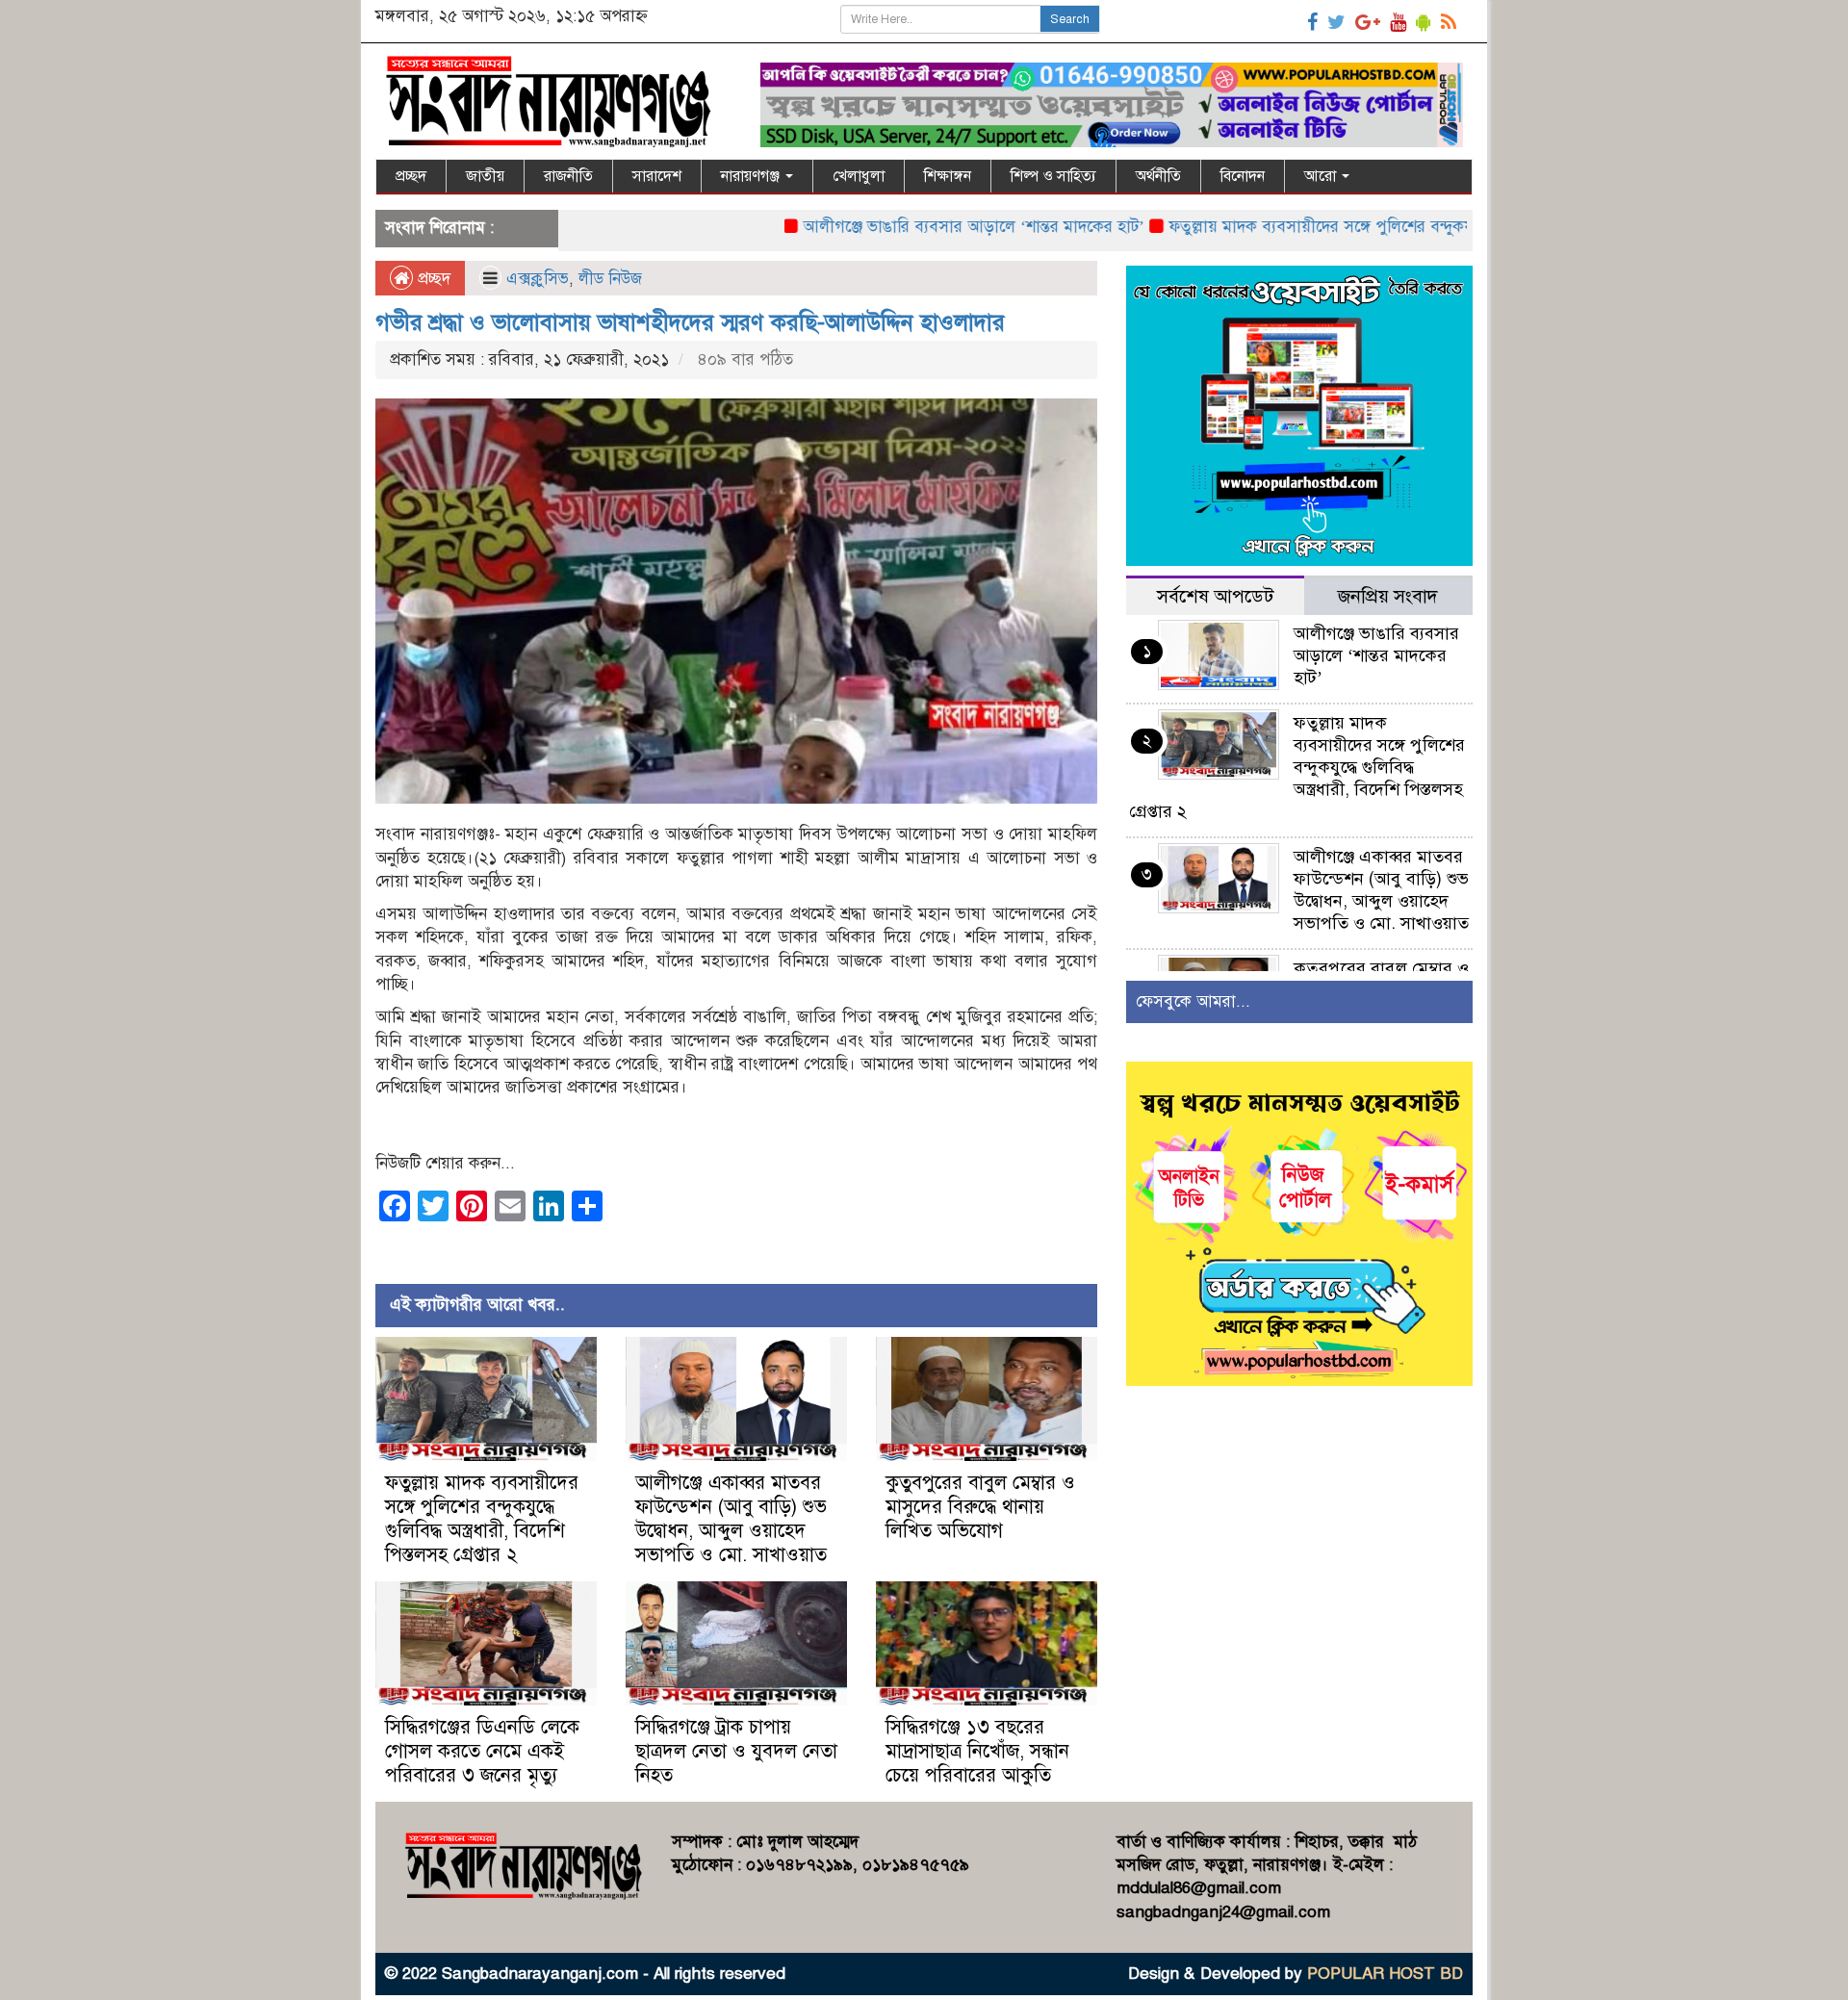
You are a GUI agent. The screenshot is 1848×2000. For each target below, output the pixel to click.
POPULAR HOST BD (1385, 1974)
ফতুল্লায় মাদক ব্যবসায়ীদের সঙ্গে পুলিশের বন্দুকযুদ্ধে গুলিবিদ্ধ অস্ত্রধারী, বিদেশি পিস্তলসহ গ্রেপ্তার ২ (1399, 227)
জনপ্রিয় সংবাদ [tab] (1388, 596)
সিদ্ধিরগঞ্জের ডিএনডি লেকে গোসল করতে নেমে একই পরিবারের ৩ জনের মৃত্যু (482, 1751)
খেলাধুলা (859, 176)
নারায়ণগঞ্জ (752, 176)
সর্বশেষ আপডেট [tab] (1215, 596)
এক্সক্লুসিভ (538, 279)
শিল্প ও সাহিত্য (1053, 176)
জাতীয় (485, 176)
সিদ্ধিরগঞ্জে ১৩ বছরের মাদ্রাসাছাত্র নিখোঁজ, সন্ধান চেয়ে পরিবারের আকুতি (977, 1751)
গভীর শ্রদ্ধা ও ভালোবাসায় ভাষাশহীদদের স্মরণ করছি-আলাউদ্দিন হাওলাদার (690, 322)
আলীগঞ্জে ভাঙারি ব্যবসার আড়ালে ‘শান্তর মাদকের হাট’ (904, 227)
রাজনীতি (568, 176)
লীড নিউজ (610, 279)
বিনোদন (1243, 176)
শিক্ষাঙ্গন (948, 176)
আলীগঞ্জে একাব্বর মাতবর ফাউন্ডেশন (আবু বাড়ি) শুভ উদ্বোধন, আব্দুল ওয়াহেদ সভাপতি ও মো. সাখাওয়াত (731, 1519)
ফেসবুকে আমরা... (1193, 1001)
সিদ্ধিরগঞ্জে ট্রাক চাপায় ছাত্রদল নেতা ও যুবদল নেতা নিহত (736, 1751)
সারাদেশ (657, 176)
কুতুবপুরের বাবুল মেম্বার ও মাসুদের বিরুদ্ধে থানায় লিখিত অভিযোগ (980, 1507)
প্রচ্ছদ (411, 176)
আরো (1322, 176)
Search (1070, 19)
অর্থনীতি (1158, 176)
